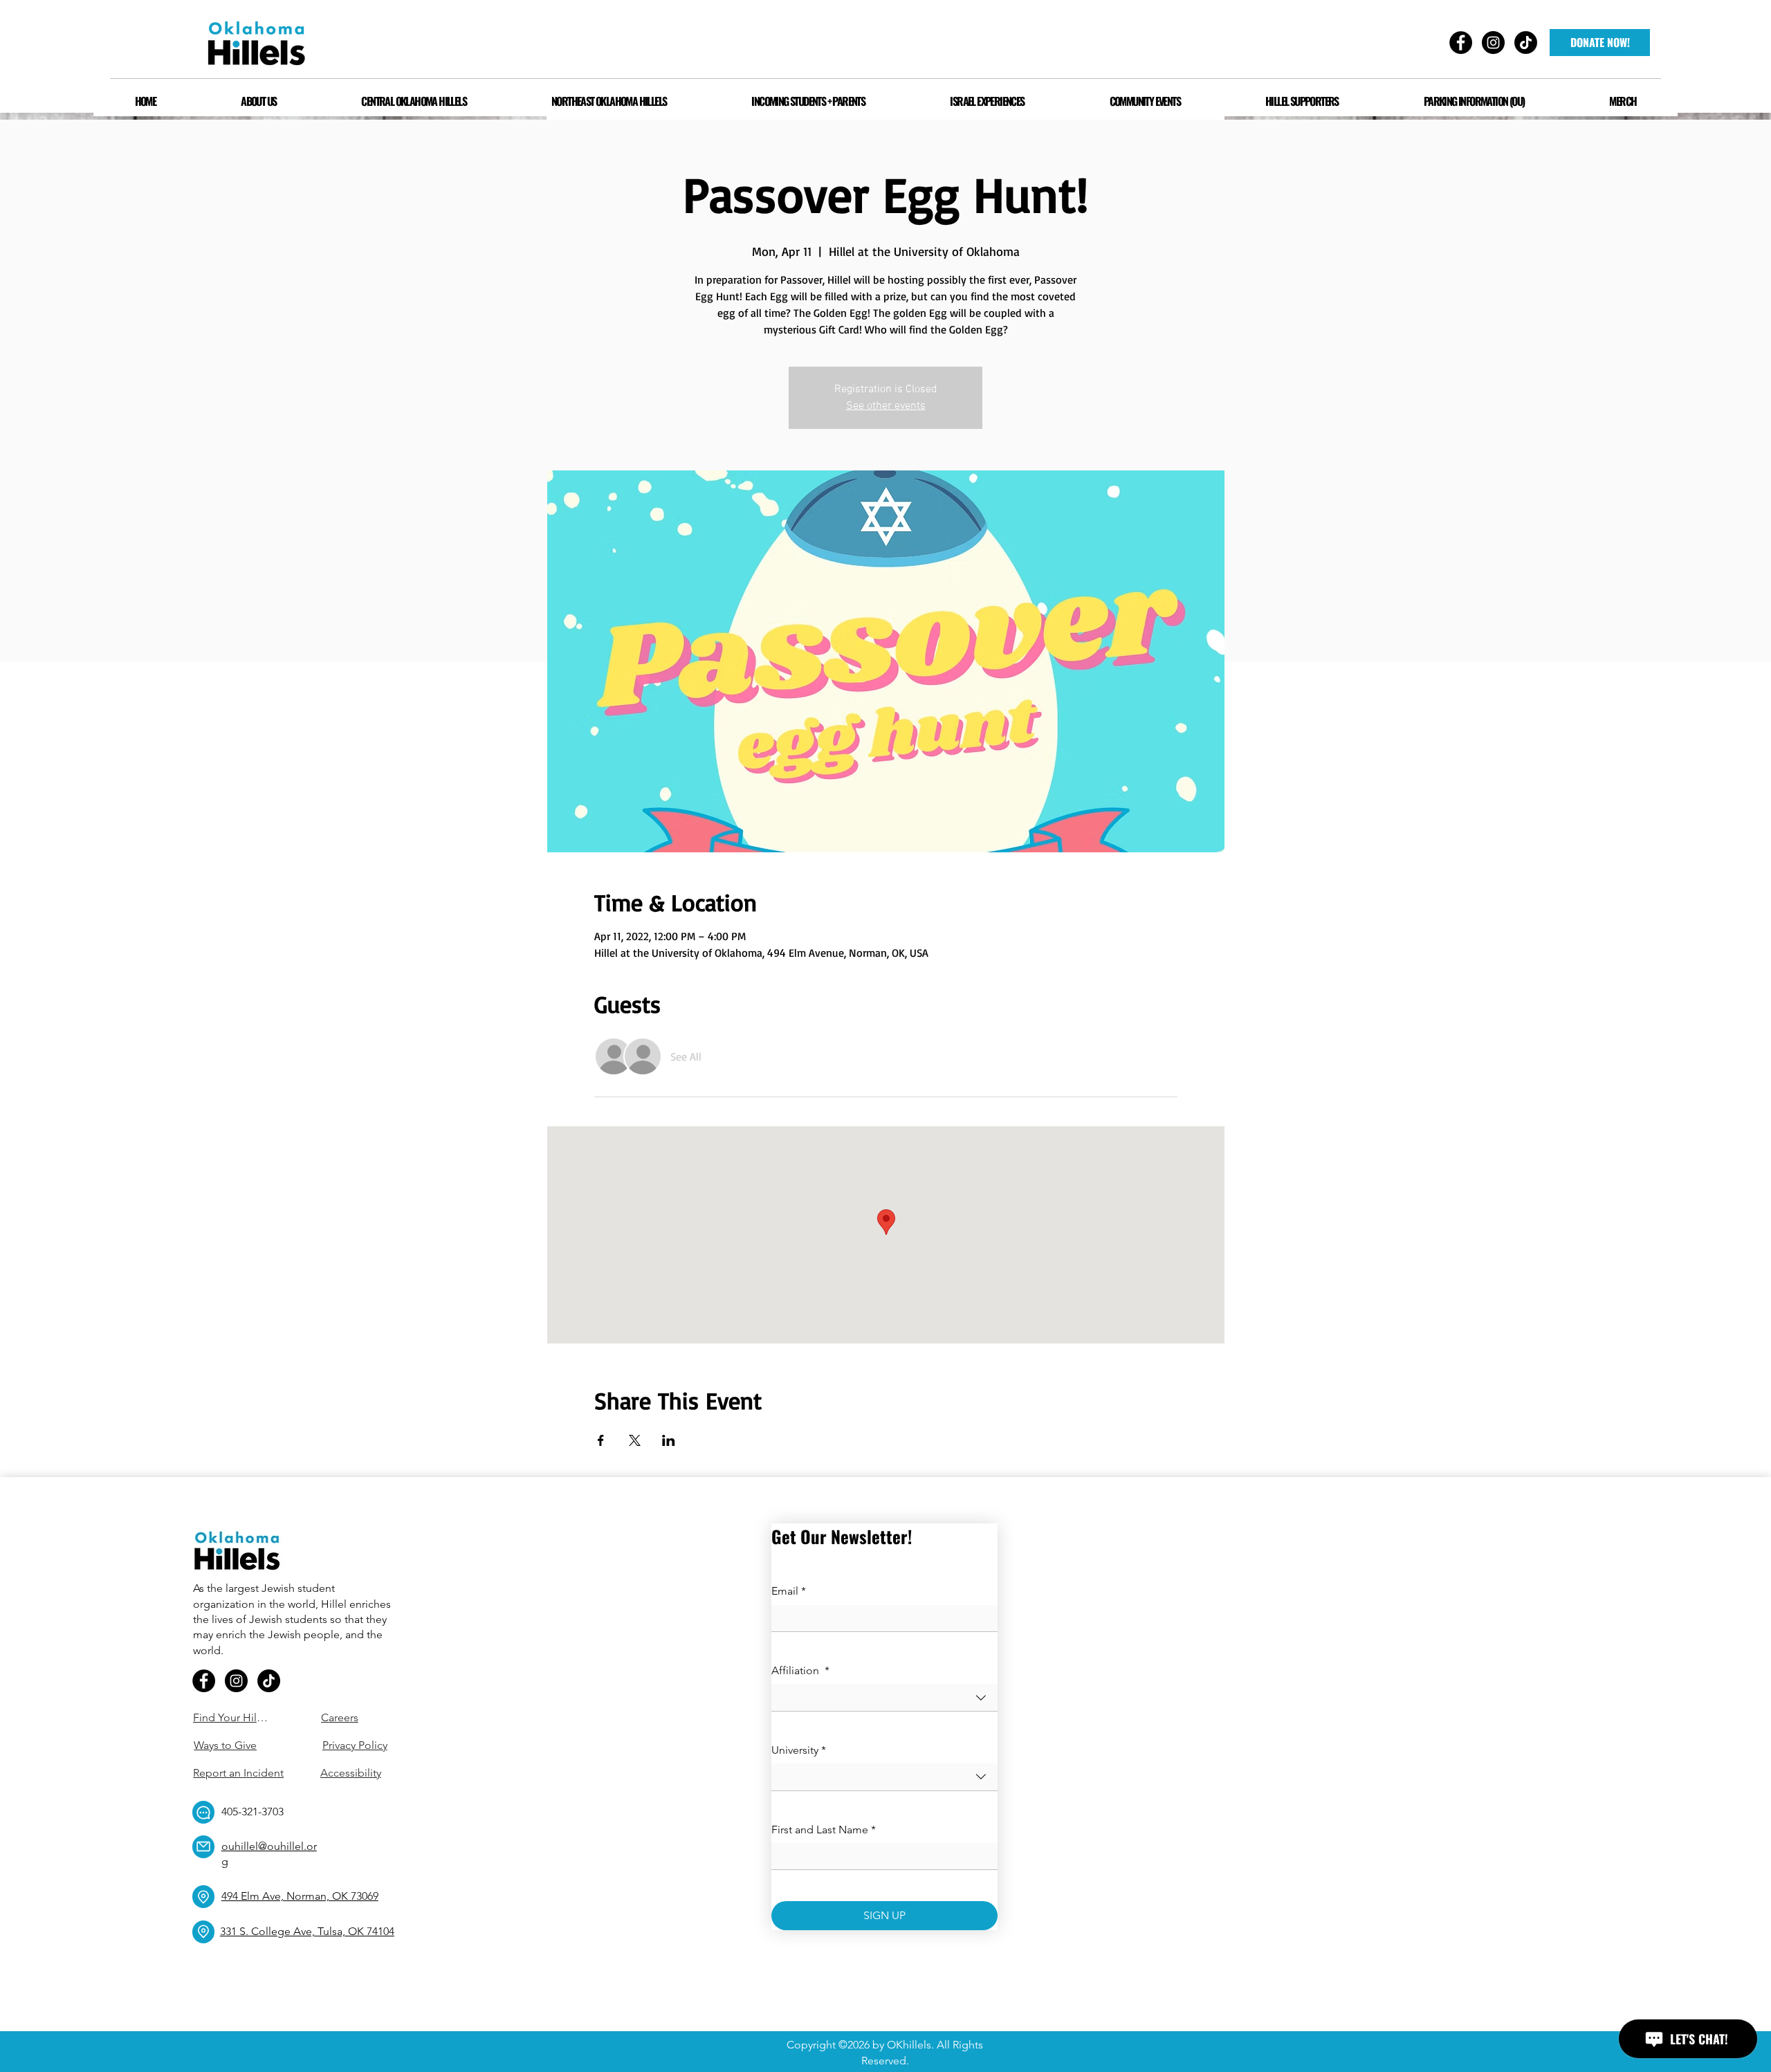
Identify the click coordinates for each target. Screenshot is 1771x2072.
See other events (886, 406)
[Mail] (203, 1847)
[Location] (203, 1897)
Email (789, 1591)
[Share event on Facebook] (601, 1440)
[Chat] (203, 1812)
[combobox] (884, 1697)
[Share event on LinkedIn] (669, 1440)
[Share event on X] (635, 1440)
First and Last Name (824, 1830)
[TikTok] (269, 1681)
